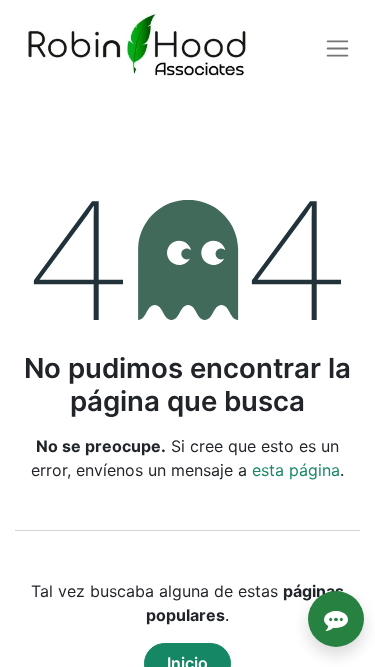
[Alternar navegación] (337, 48)
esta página (296, 470)
